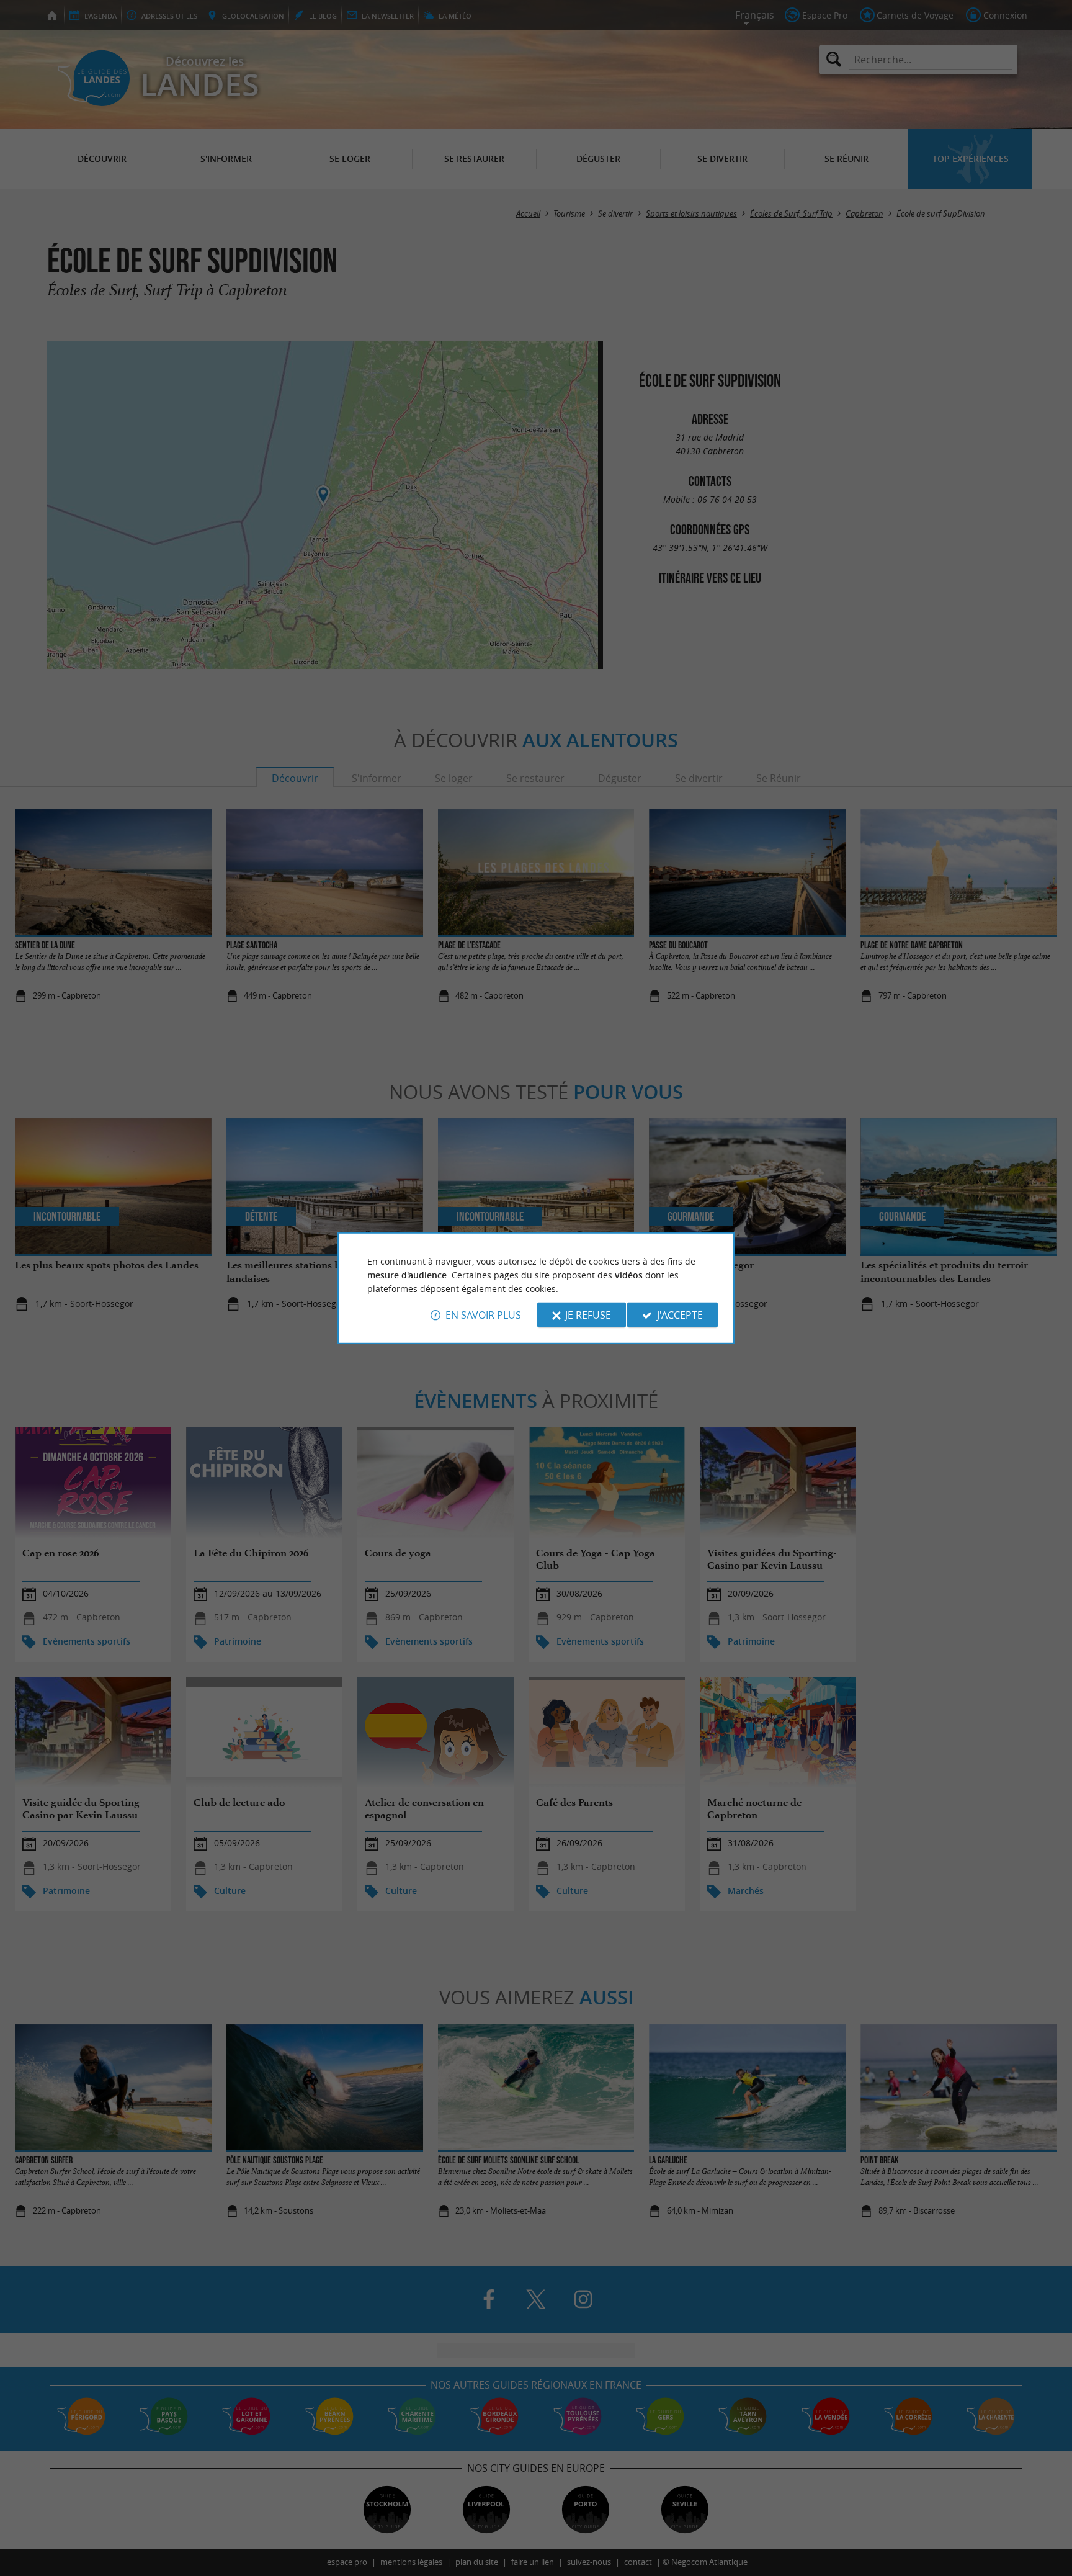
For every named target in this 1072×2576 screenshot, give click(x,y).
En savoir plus (483, 1315)
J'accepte (680, 1315)
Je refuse (588, 1315)
